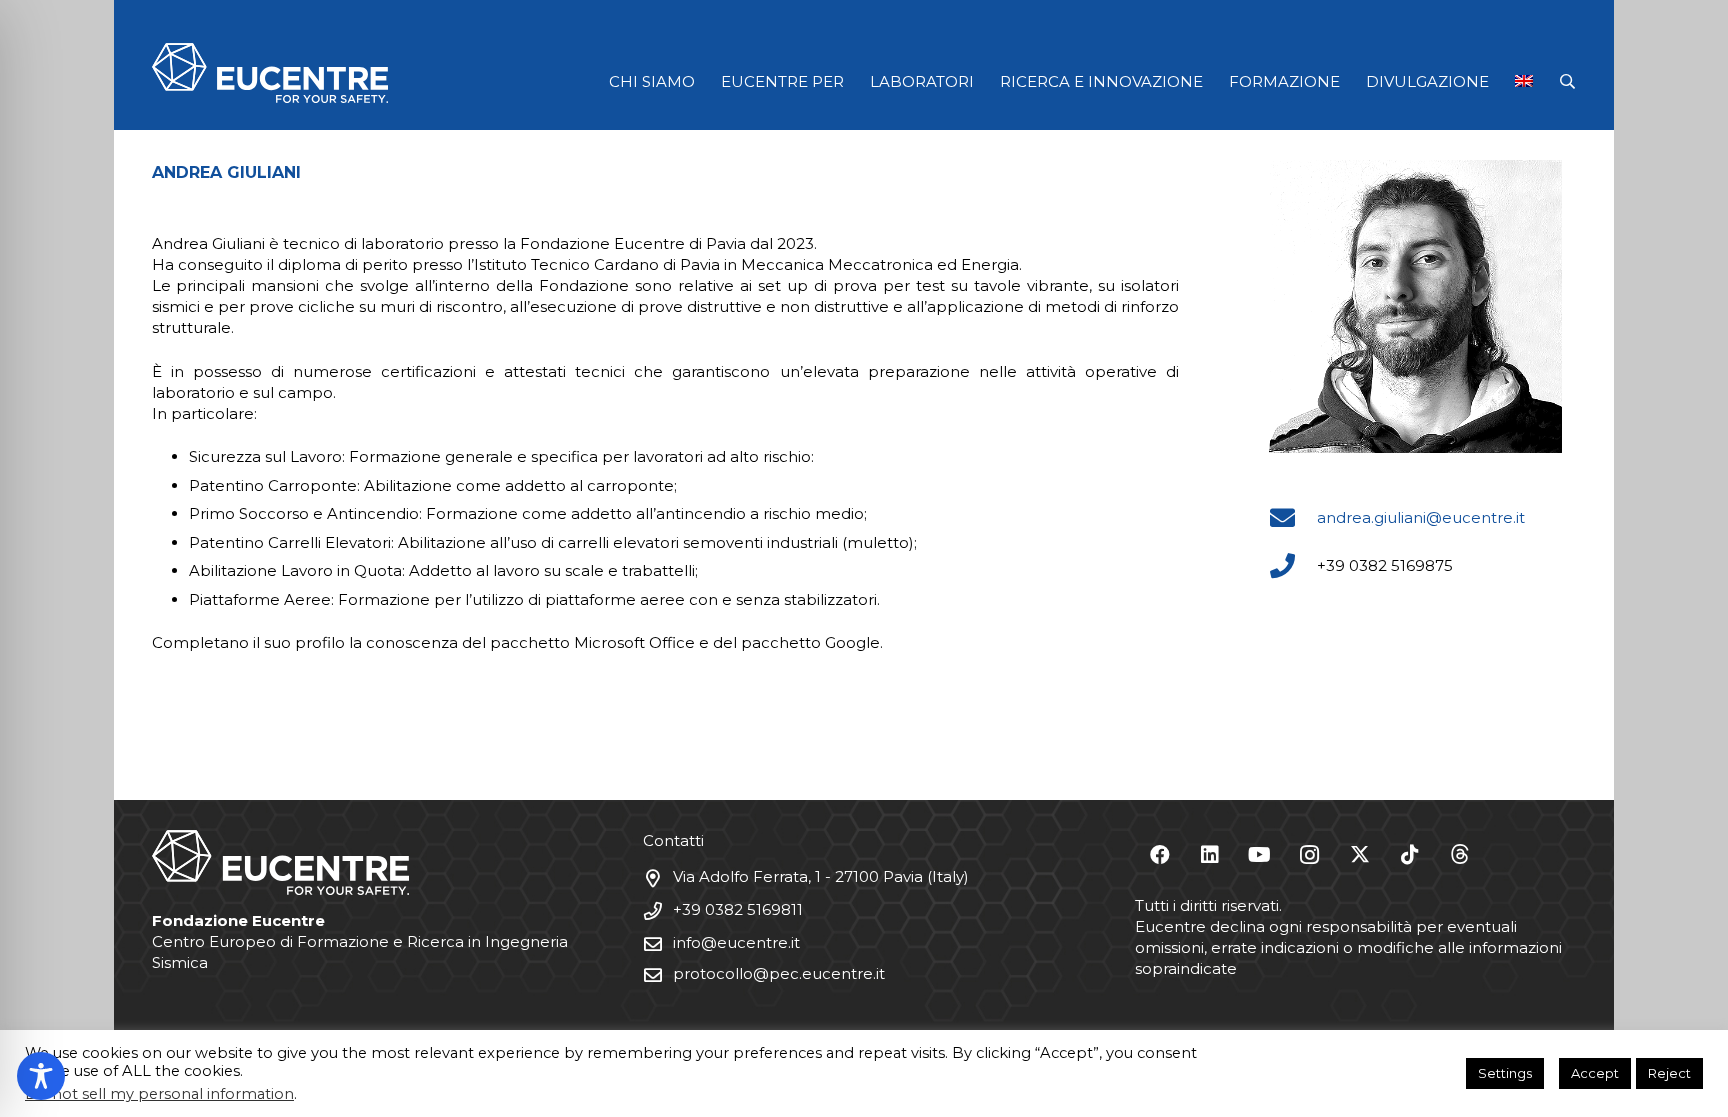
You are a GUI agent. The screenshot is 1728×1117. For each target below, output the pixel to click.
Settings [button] (1505, 1073)
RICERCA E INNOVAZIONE (1101, 81)
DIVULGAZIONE (1427, 81)
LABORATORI (922, 81)
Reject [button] (1669, 1073)
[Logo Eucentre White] (270, 73)
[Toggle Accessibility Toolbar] (41, 1076)
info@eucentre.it (736, 942)
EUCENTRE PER (782, 81)
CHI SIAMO (652, 81)
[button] (1567, 81)
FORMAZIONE (1284, 81)
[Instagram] (1310, 855)
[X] (1360, 855)
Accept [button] (1595, 1073)
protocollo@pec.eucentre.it (779, 973)
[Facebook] (1160, 855)
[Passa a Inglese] (1528, 81)
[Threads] (1460, 855)
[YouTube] (1260, 855)
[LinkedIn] (1210, 855)
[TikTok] (1410, 855)
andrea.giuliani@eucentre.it (1421, 517)
